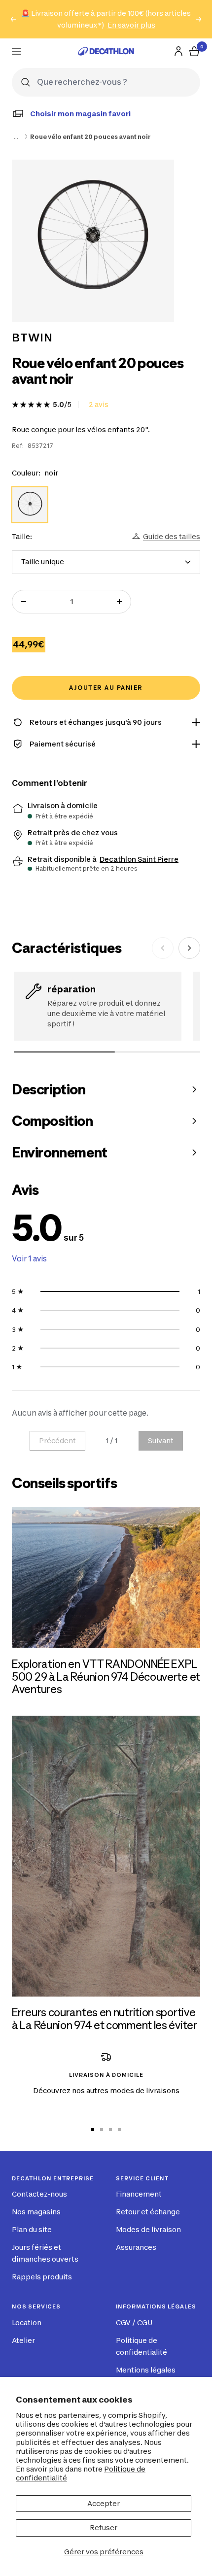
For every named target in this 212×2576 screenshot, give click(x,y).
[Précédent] (163, 948)
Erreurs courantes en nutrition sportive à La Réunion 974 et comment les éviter (105, 2019)
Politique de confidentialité (141, 2346)
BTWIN (32, 338)
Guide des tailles (172, 536)
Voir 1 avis (29, 1259)
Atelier (23, 2340)
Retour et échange (148, 2212)
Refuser (104, 2527)
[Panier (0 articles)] (194, 51)
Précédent (57, 1441)
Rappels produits (42, 2277)
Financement (139, 2194)
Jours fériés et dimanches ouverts (45, 2253)
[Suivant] (189, 948)
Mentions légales (146, 2370)
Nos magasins (36, 2212)
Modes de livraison (148, 2229)
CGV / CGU (134, 2322)
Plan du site (32, 2229)
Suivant (161, 1441)
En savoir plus (131, 25)
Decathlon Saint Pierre (139, 859)
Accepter (104, 2503)
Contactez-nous (39, 2194)
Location (27, 2322)
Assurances (136, 2247)
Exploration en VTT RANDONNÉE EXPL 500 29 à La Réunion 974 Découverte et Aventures (106, 1677)
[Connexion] (178, 51)
